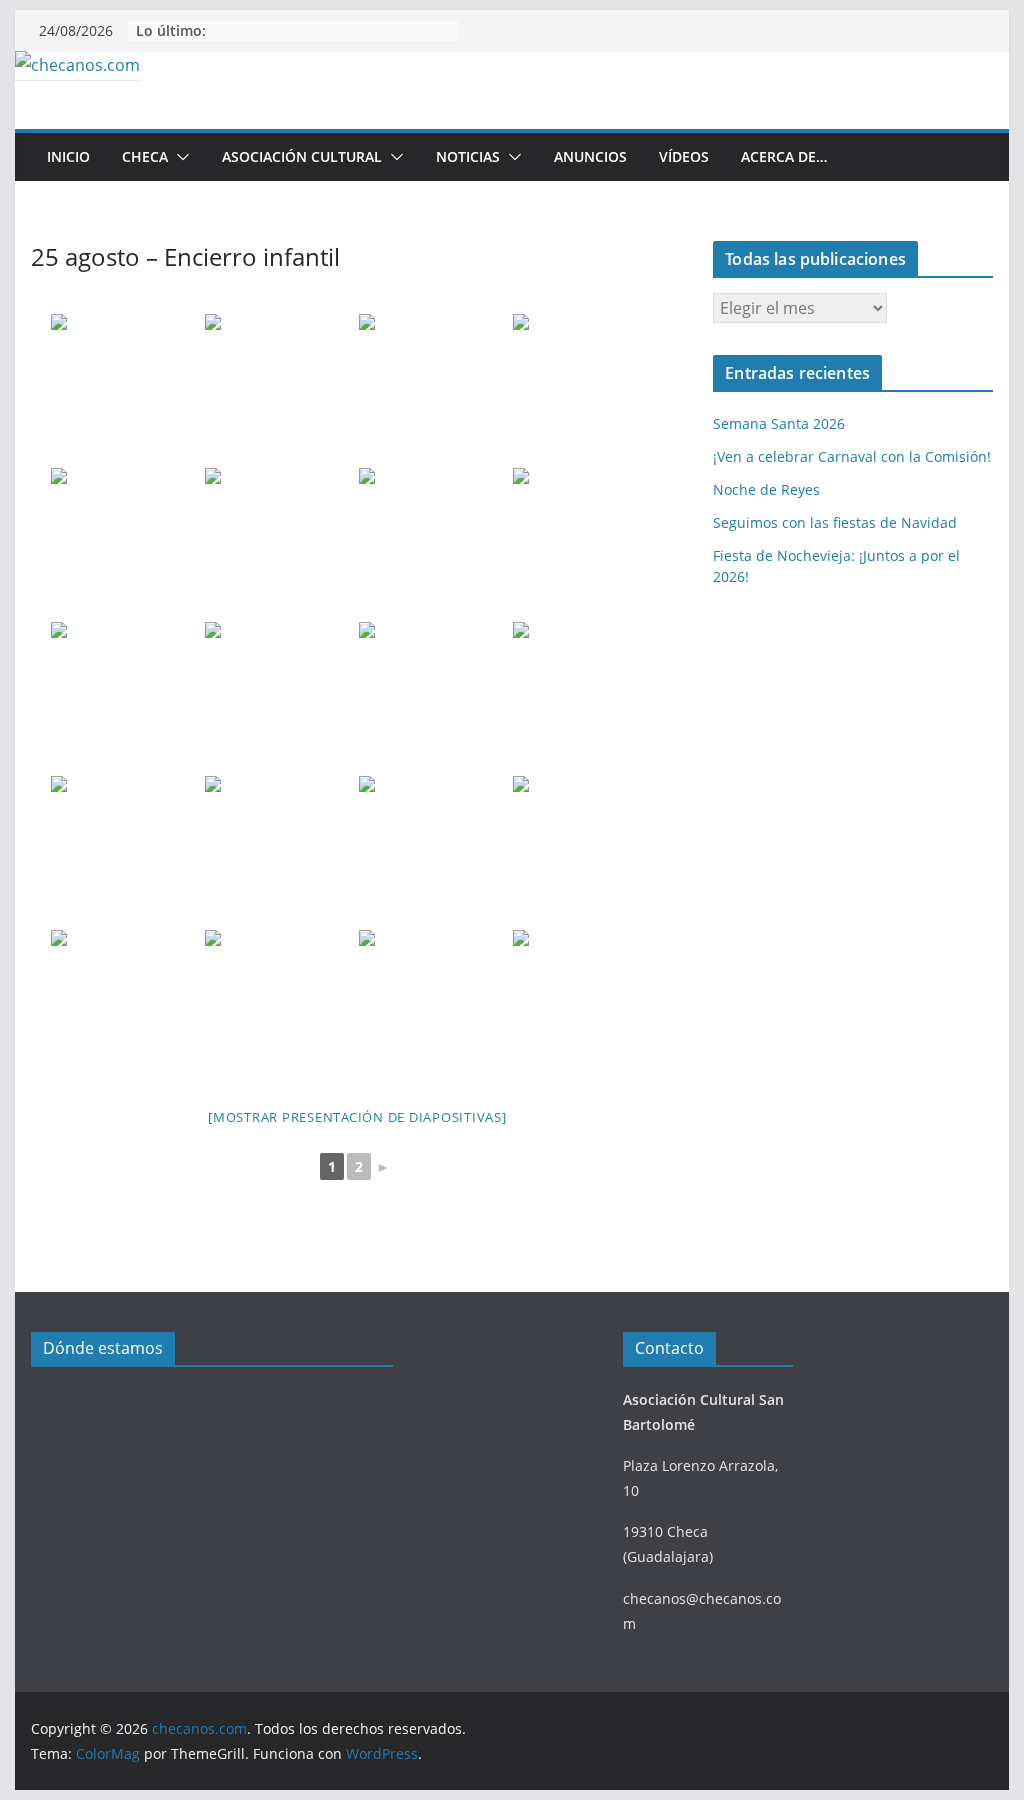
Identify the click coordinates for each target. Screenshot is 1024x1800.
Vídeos (684, 156)
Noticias (468, 156)
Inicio (68, 156)
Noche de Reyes (766, 489)
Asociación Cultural (302, 156)
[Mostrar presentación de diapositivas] (357, 1117)
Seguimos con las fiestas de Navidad (835, 522)
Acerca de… (784, 156)
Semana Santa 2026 (779, 423)
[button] (179, 157)
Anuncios (590, 156)
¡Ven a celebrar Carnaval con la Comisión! (852, 456)
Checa (145, 156)
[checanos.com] (77, 65)
